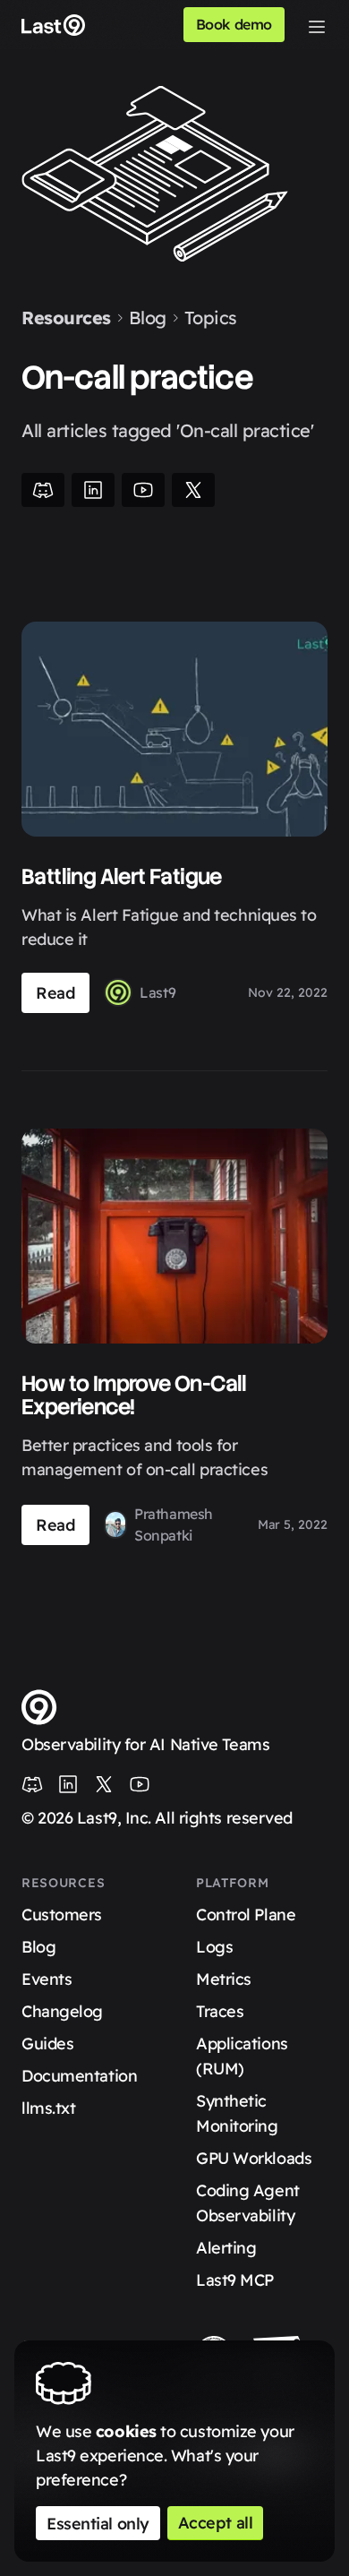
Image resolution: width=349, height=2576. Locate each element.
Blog (148, 318)
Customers (62, 1915)
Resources (66, 318)
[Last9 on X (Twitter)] (104, 1784)
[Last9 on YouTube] (140, 1784)
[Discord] (43, 490)
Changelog (62, 2011)
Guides (47, 2044)
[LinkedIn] (93, 490)
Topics (211, 318)
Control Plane (246, 1915)
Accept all (216, 2523)
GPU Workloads (254, 2158)
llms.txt (48, 2108)
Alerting (226, 2248)
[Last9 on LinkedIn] (68, 1784)
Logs (214, 1947)
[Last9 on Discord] (32, 1784)
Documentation (79, 2076)
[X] (193, 490)
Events (47, 1979)
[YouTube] (143, 490)
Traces (220, 2011)
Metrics (224, 1979)
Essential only (98, 2524)
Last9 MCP (235, 2280)
